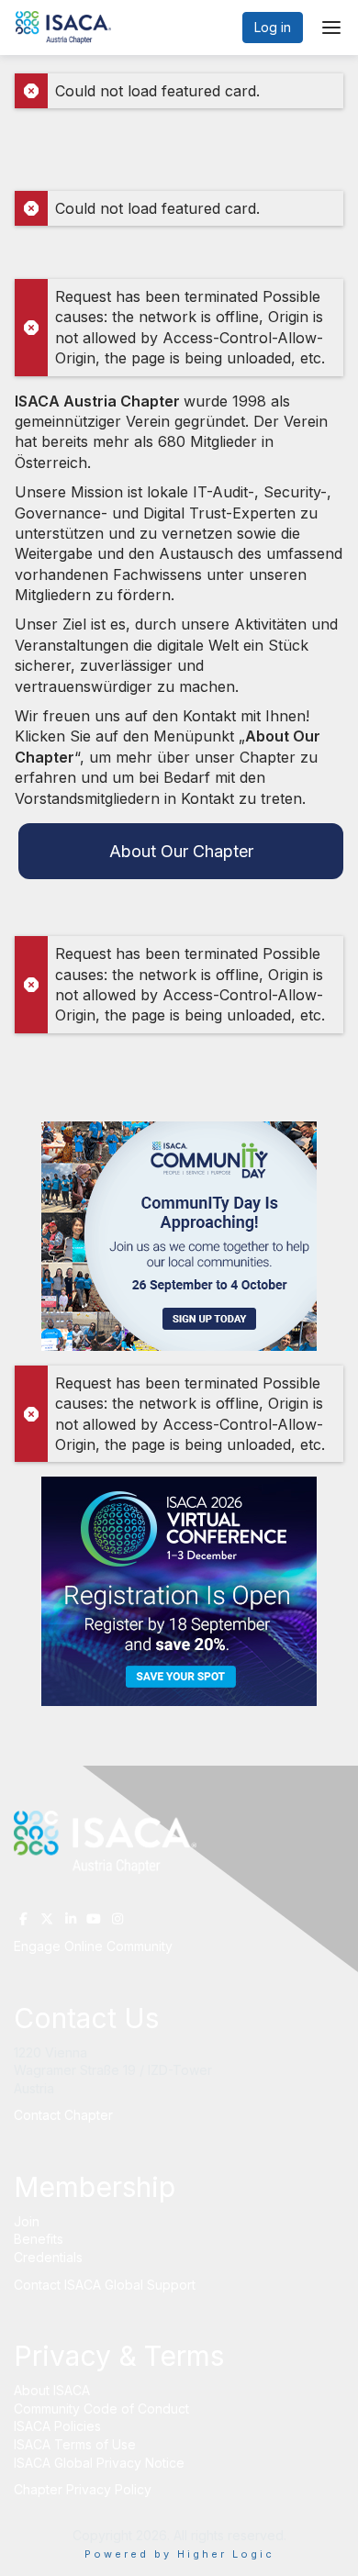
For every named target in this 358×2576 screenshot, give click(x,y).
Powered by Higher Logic (179, 2554)
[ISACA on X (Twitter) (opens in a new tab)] (48, 1919)
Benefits (39, 2239)
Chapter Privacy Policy (83, 2489)
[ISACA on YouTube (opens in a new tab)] (95, 1919)
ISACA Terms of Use (75, 2444)
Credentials (48, 2257)
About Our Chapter (181, 851)
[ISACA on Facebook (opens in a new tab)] (24, 1919)
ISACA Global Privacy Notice (99, 2463)
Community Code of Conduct (101, 2409)
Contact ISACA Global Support (106, 2285)
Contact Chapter (63, 2115)
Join (27, 2221)
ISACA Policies (57, 2426)
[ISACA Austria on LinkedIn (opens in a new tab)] (71, 1919)
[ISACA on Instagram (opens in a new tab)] (117, 1919)
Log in (273, 27)
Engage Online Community (93, 1946)
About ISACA (52, 2390)
